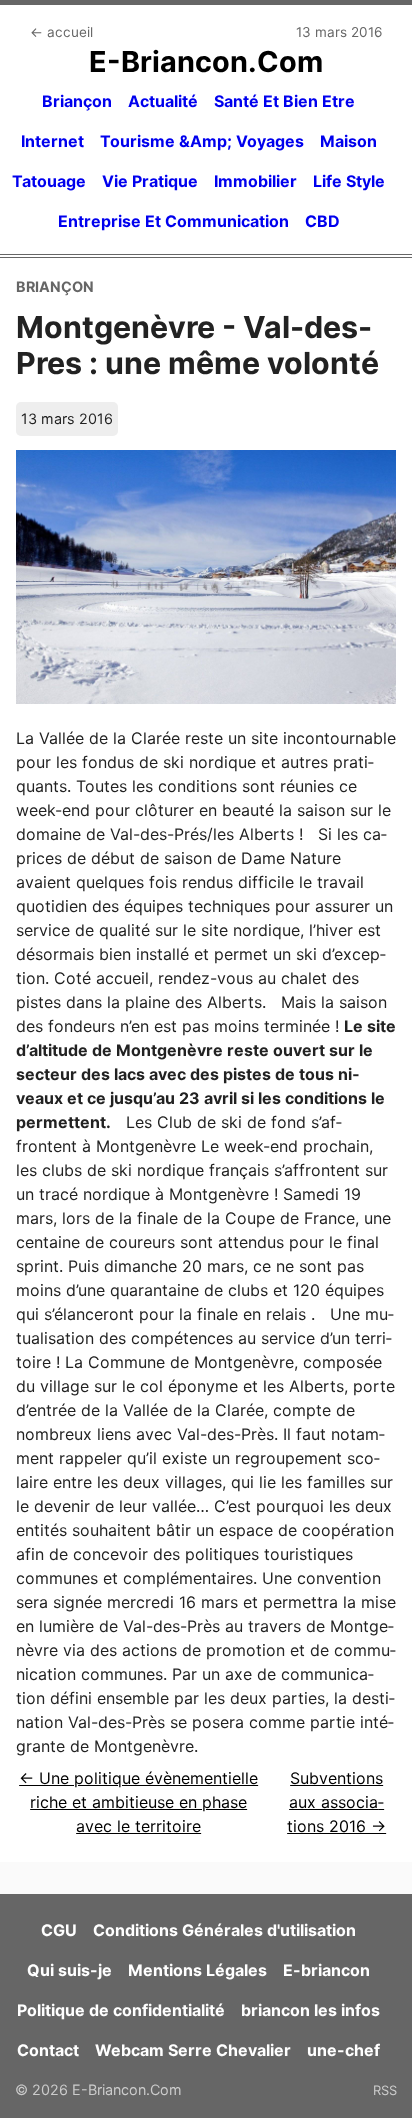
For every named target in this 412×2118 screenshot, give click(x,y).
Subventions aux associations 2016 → (336, 1802)
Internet (52, 141)
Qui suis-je (69, 1970)
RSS (385, 2090)
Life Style (349, 181)
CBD (322, 221)
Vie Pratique (150, 181)
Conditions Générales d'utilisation (224, 1930)
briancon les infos (310, 2010)
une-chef (343, 2050)
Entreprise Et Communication (173, 221)
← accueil (61, 32)
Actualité (163, 101)
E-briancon (326, 1970)
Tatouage (49, 181)
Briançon (77, 101)
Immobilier (255, 181)
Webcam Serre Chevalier (193, 2050)
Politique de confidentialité (121, 2010)
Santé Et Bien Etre (284, 101)
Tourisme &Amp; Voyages (202, 141)
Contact (48, 2050)
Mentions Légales (197, 1970)
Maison (348, 141)
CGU (59, 1930)
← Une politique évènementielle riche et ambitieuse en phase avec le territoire (138, 1802)
